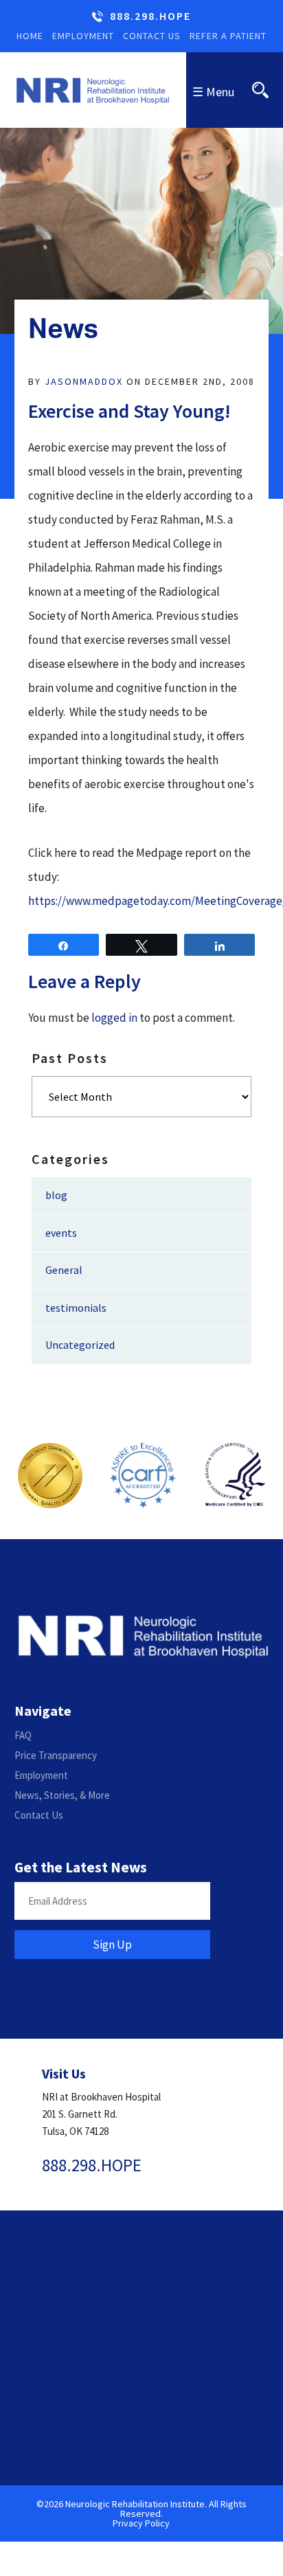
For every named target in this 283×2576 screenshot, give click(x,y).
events (61, 1233)
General (64, 1270)
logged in (114, 1018)
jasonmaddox (84, 381)
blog (56, 1195)
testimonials (76, 1308)
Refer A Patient (228, 36)
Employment (83, 36)
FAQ (23, 1735)
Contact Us (152, 36)
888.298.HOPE (150, 16)
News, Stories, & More (62, 1795)
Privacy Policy (141, 2523)
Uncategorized (80, 1345)
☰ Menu (213, 92)
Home (30, 36)
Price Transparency (56, 1755)
